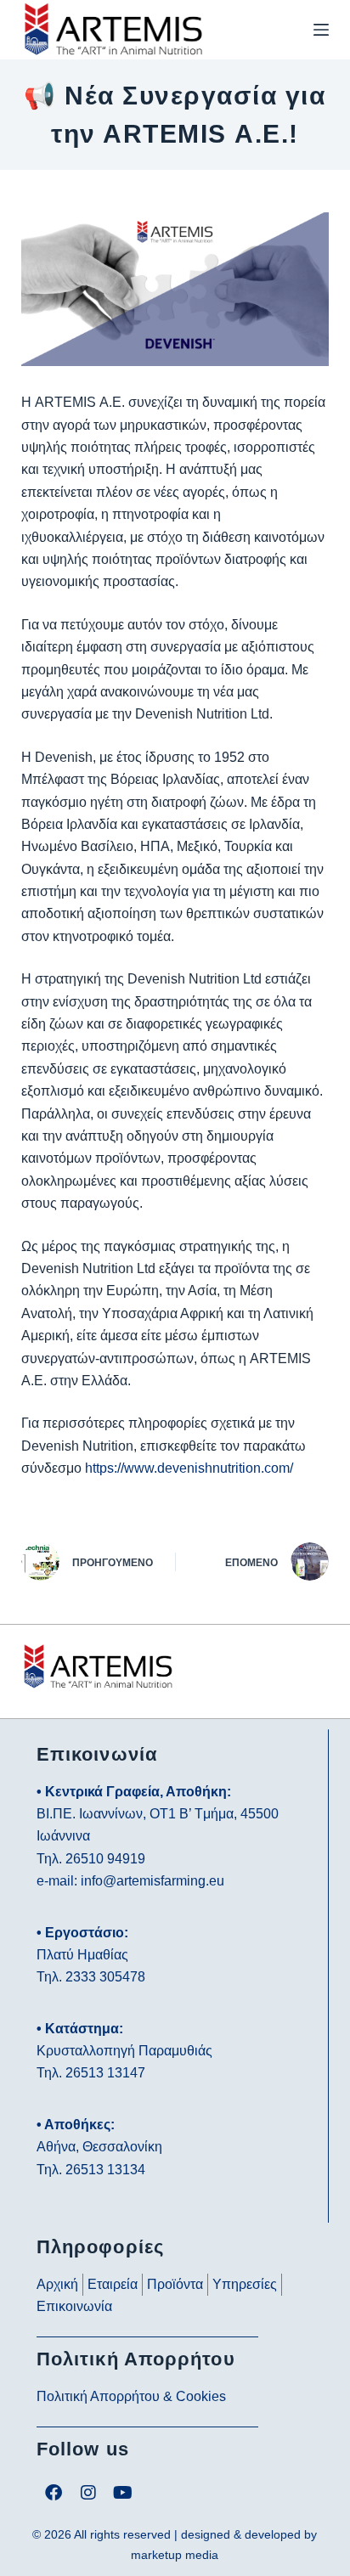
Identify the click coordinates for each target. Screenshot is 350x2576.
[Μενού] (321, 30)
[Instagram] (88, 2493)
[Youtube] (123, 2493)
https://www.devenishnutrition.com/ (189, 1468)
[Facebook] (54, 2493)
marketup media (175, 2555)
